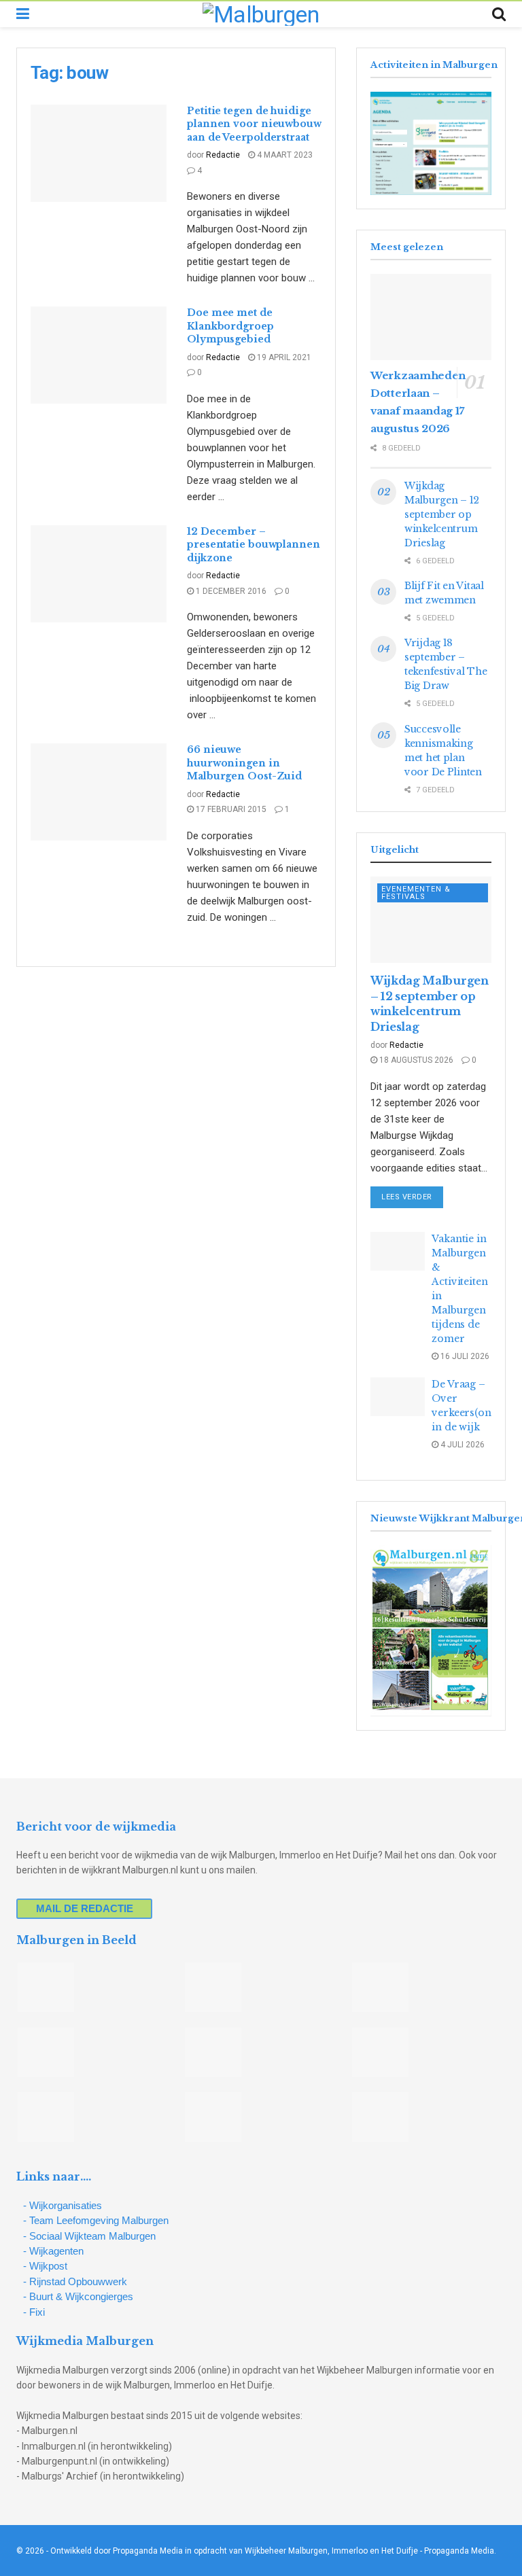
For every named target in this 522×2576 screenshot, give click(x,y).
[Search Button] (499, 14)
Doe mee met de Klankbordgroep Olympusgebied (230, 326)
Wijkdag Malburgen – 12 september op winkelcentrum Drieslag (442, 514)
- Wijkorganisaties (63, 2205)
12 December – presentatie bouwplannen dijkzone (254, 545)
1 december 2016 (230, 591)
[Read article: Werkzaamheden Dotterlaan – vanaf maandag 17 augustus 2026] (431, 317)
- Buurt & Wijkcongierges (78, 2296)
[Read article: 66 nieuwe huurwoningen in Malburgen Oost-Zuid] (99, 792)
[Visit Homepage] (261, 14)
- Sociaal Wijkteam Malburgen (89, 2236)
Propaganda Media (459, 2551)
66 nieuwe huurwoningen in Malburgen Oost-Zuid (244, 763)
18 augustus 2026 (415, 1060)
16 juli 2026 (464, 1356)
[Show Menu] (23, 14)
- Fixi (34, 2312)
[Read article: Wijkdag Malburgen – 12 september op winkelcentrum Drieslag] (431, 920)
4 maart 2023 (284, 155)
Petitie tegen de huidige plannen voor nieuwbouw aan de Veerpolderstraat (254, 124)
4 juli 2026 (462, 1445)
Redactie (223, 155)
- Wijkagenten (53, 2251)
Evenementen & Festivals (416, 893)
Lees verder (412, 1197)
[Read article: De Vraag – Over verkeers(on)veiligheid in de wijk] (398, 1397)
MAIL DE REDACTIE (85, 1908)
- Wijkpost (45, 2266)
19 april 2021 (283, 357)
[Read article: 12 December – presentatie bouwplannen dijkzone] (99, 574)
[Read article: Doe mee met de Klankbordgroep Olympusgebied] (99, 355)
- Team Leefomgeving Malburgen (96, 2220)
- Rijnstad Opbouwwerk (75, 2281)
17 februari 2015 (230, 809)
